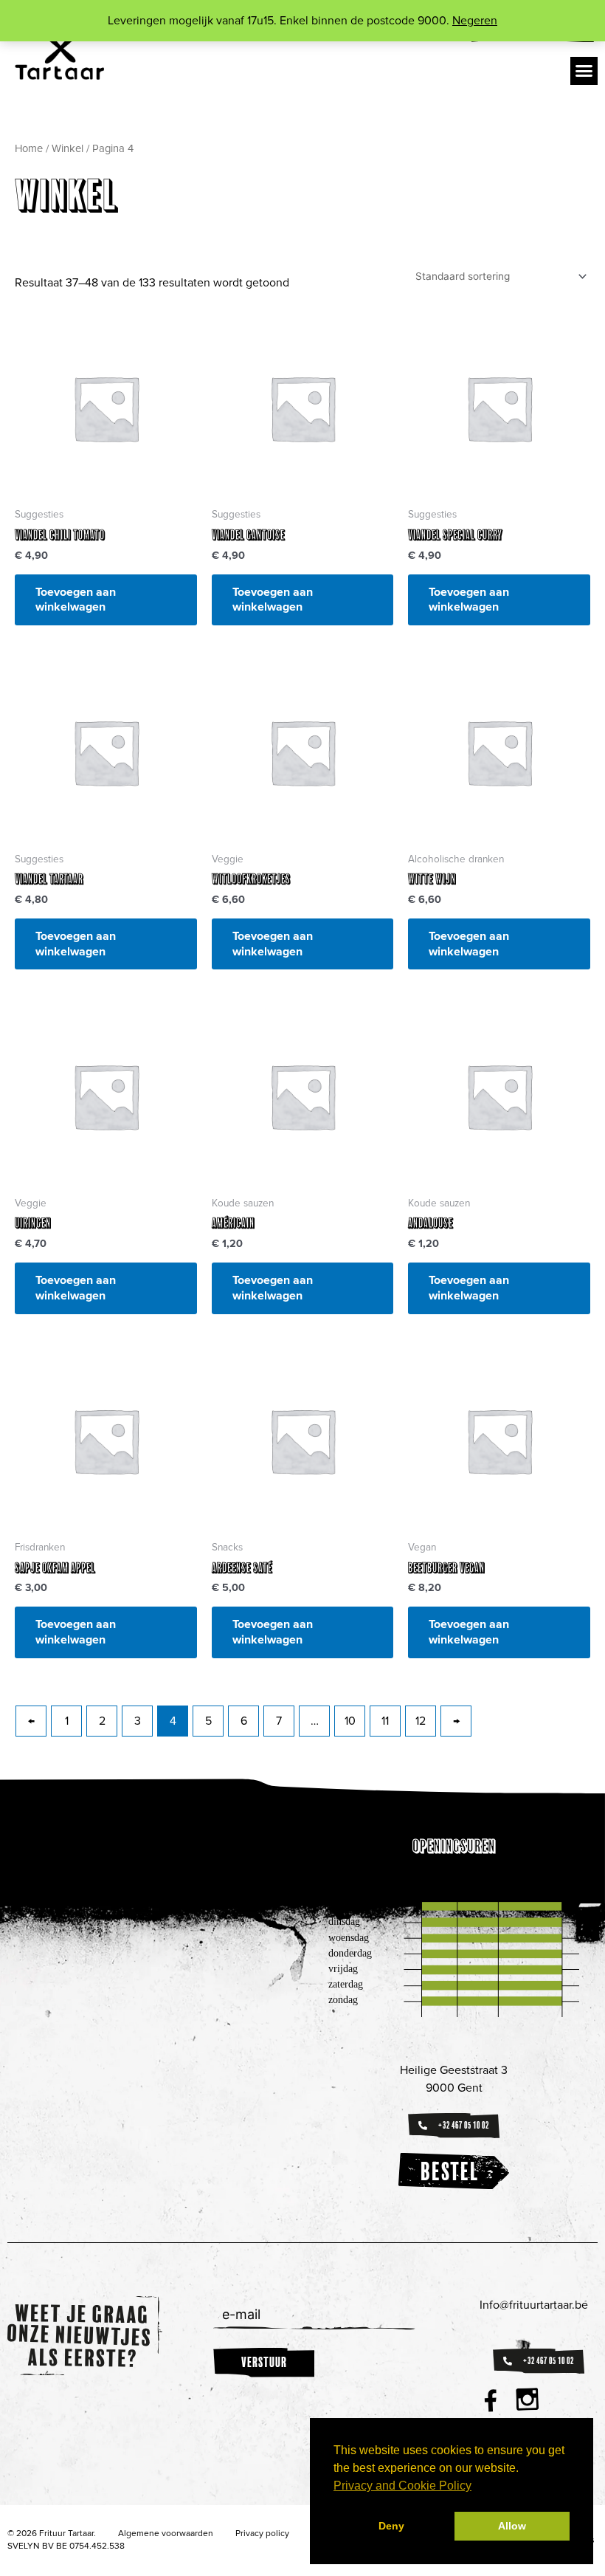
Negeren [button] (475, 21)
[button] (584, 71)
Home (29, 148)
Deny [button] (391, 2526)
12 (421, 1721)
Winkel (68, 148)
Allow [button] (512, 2526)
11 (385, 1721)
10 (350, 1721)
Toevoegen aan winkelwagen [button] (76, 600)
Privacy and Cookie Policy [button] (402, 2486)
